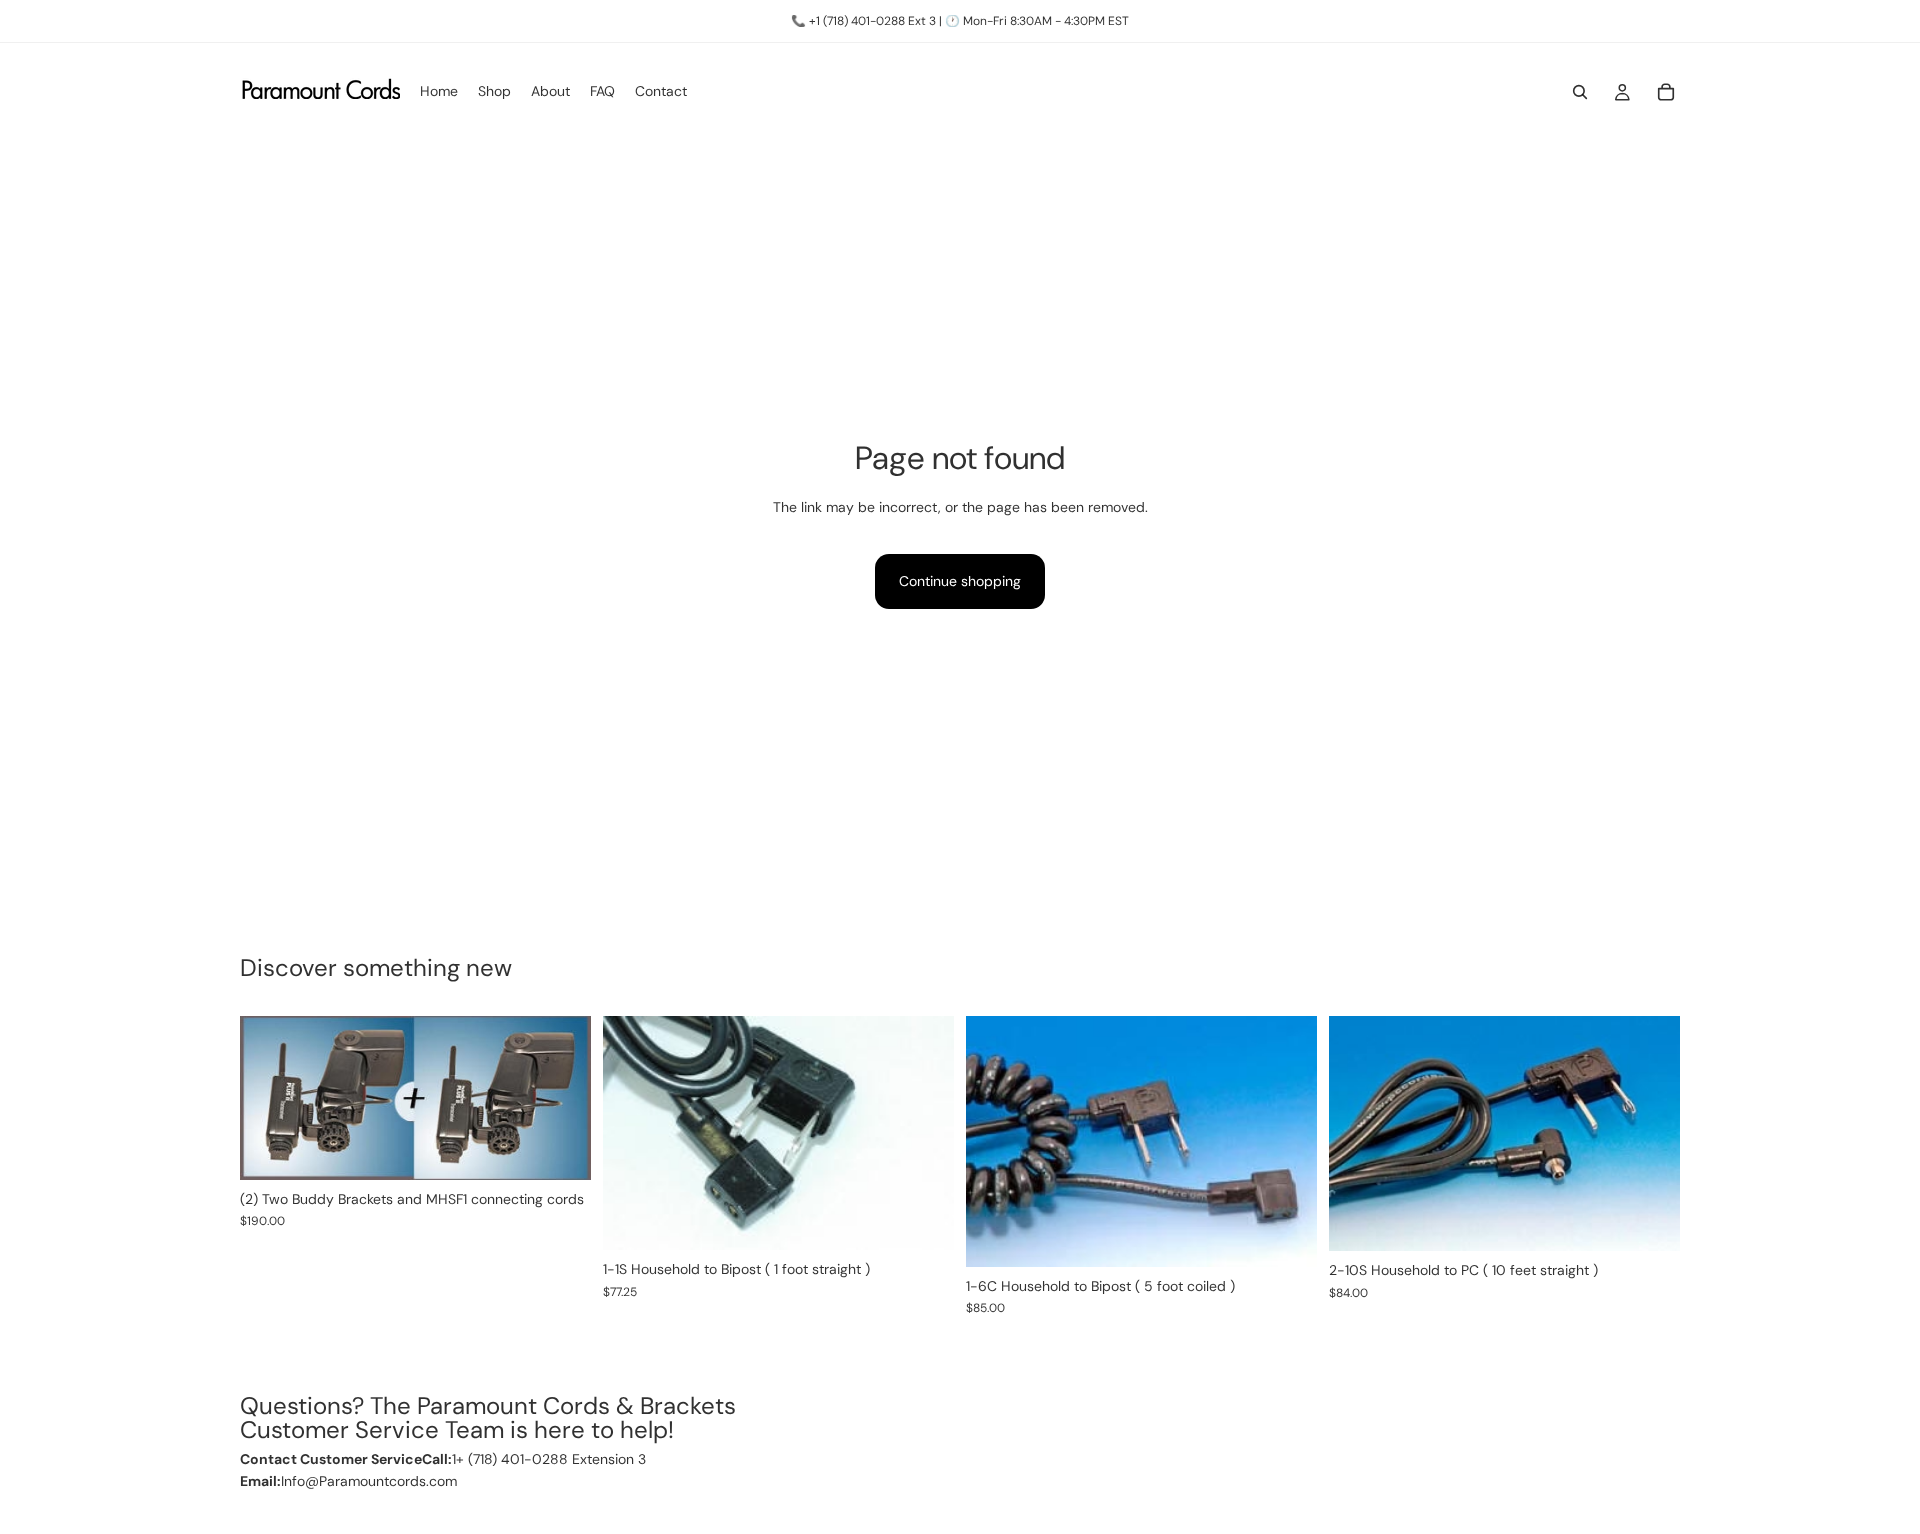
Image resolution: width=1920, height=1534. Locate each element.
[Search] (1580, 92)
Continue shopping (960, 581)
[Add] (560, 1149)
